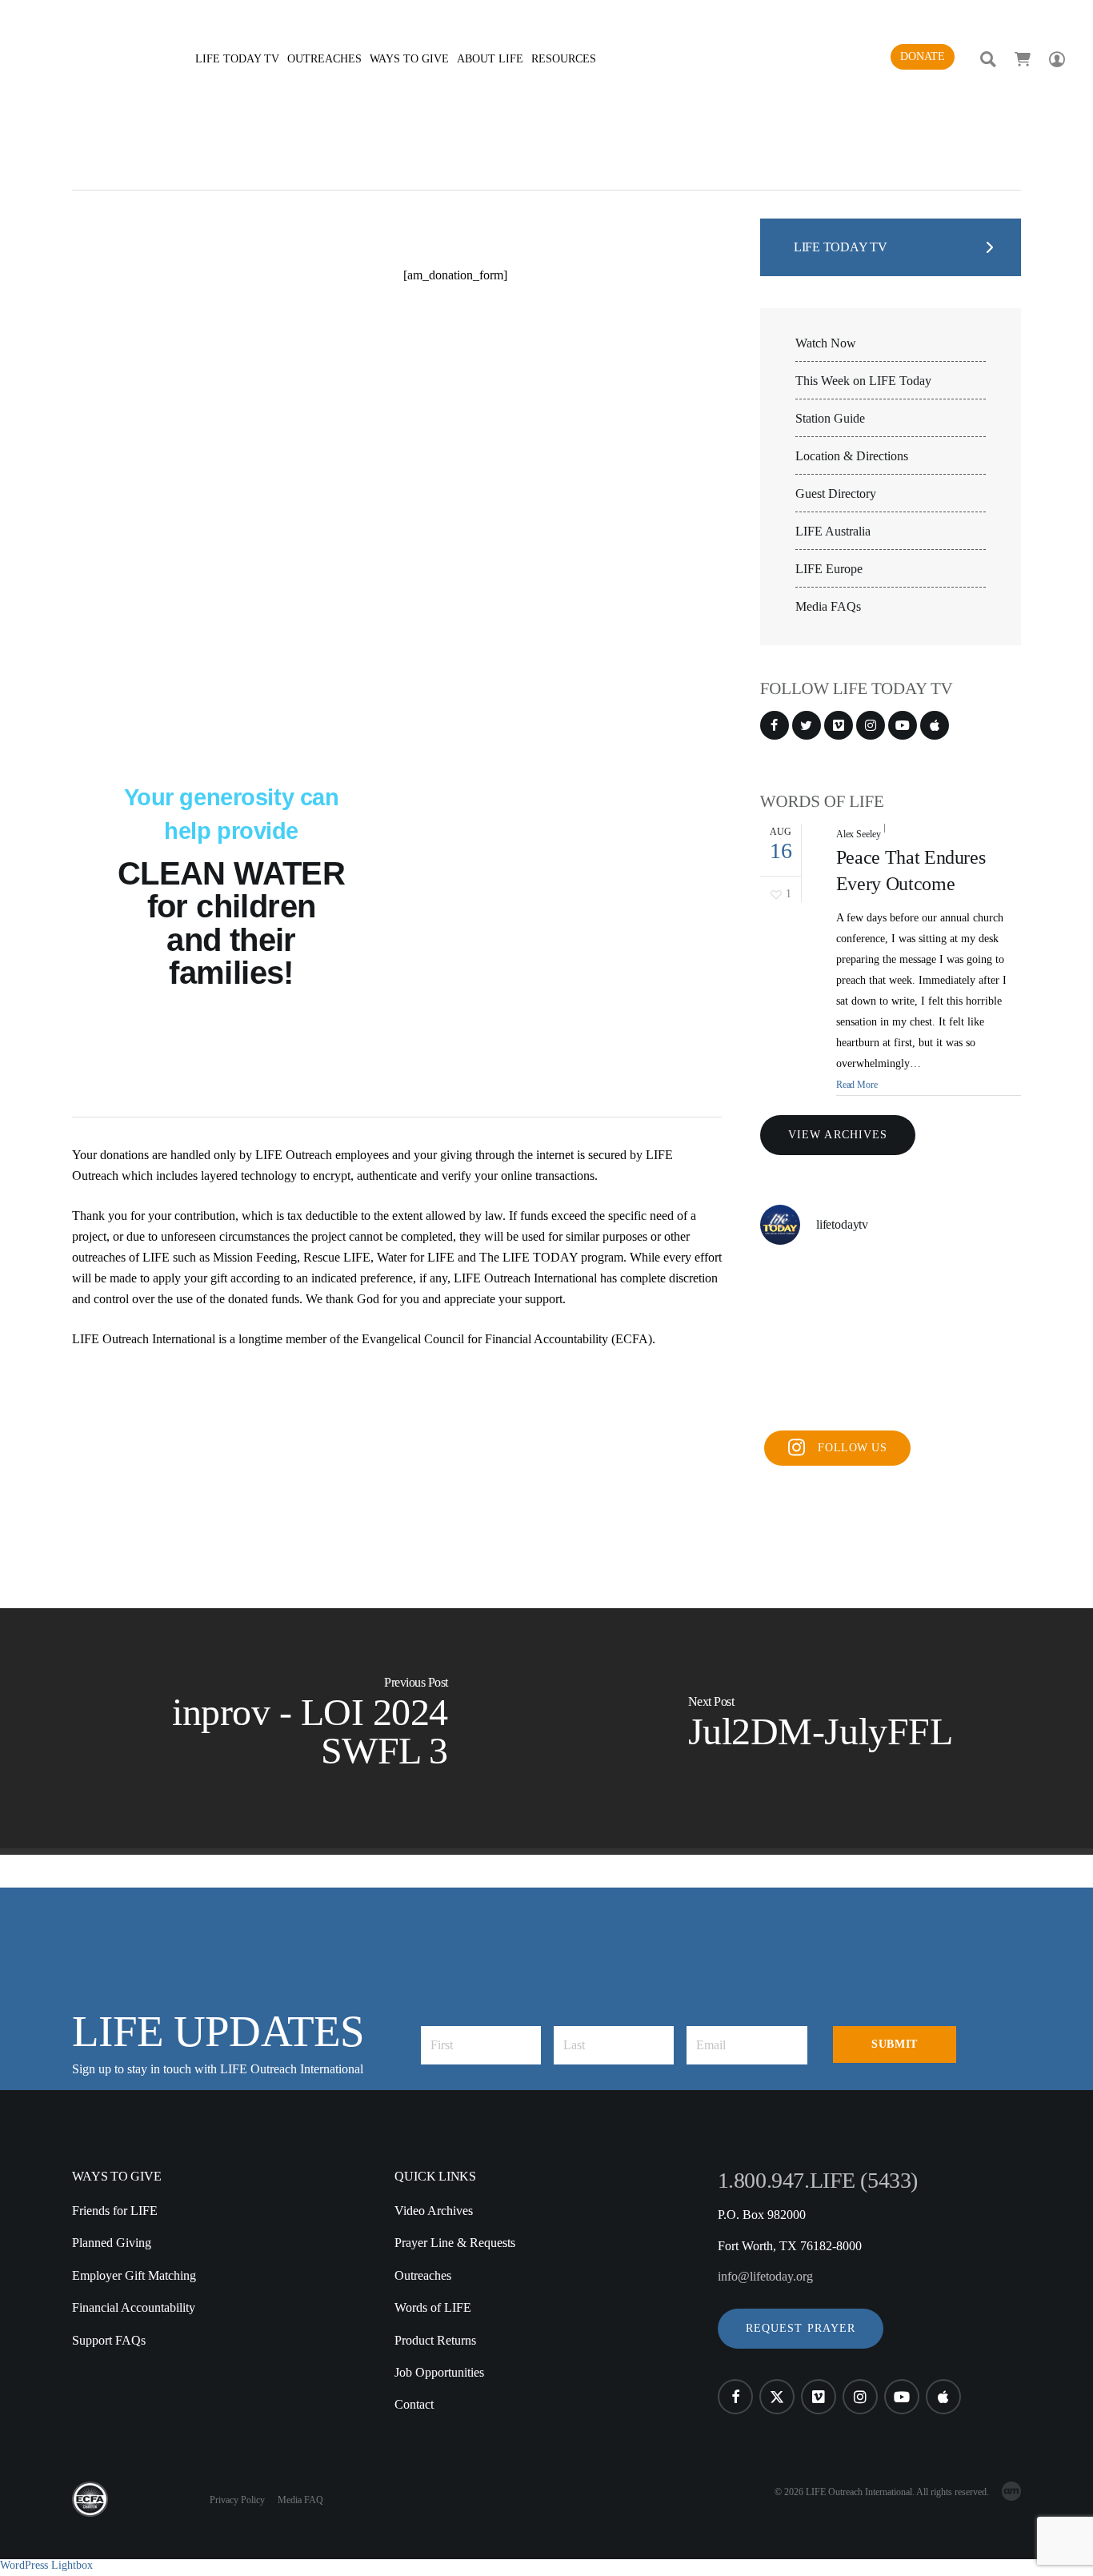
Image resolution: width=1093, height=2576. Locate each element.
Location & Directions (852, 456)
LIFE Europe (829, 569)
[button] (801, 2329)
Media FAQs (828, 607)
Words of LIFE (433, 2307)
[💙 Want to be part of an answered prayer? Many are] (980, 1394)
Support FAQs (109, 2340)
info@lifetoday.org (765, 2276)
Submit (894, 2044)
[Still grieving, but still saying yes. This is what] (891, 1340)
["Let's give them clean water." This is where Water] (801, 1287)
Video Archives (434, 2211)
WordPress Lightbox (46, 2565)
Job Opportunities (439, 2372)
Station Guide (830, 419)
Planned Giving (112, 2243)
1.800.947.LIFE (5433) (818, 2180)
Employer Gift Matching (134, 2275)
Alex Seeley (859, 834)
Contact (414, 2404)
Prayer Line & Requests (455, 2243)
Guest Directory (836, 494)
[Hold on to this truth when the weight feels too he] (801, 1394)
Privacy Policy (237, 2500)
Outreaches (423, 2275)
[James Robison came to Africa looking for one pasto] (980, 1340)
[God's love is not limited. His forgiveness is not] (891, 1394)
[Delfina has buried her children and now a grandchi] (801, 1340)
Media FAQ (300, 2500)
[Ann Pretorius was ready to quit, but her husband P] (891, 1287)
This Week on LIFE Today (863, 381)
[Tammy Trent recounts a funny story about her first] (980, 1287)
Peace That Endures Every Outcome (911, 871)
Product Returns (435, 2340)
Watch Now (826, 343)
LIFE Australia (833, 532)
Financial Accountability (134, 2307)
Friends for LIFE (115, 2211)
